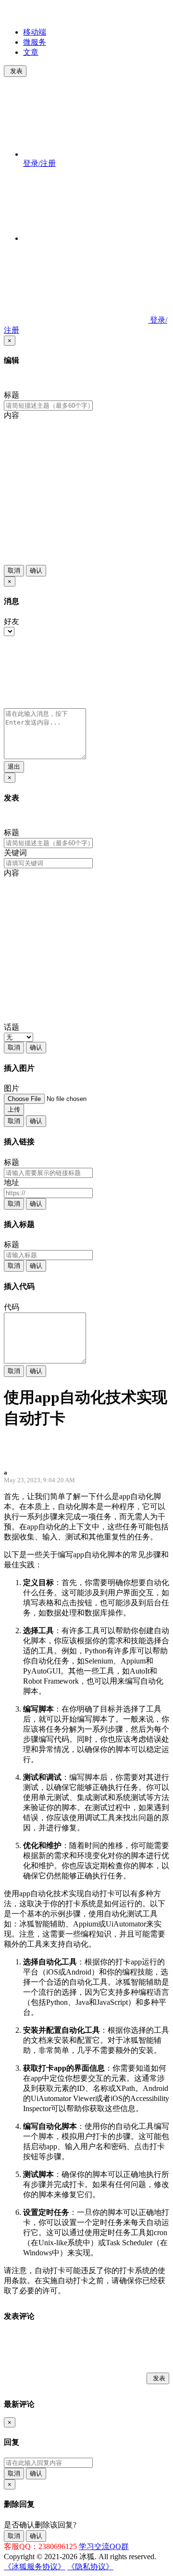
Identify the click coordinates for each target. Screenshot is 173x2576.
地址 (12, 1182)
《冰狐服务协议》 (35, 2567)
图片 (12, 1088)
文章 (31, 52)
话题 (12, 1027)
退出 (14, 767)
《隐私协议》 (90, 2567)
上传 (14, 1109)
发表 (16, 71)
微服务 (35, 42)
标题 (12, 395)
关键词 (15, 853)
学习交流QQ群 (104, 2546)
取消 (14, 570)
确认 (36, 570)
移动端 (35, 32)
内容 (12, 415)
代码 (12, 1307)
